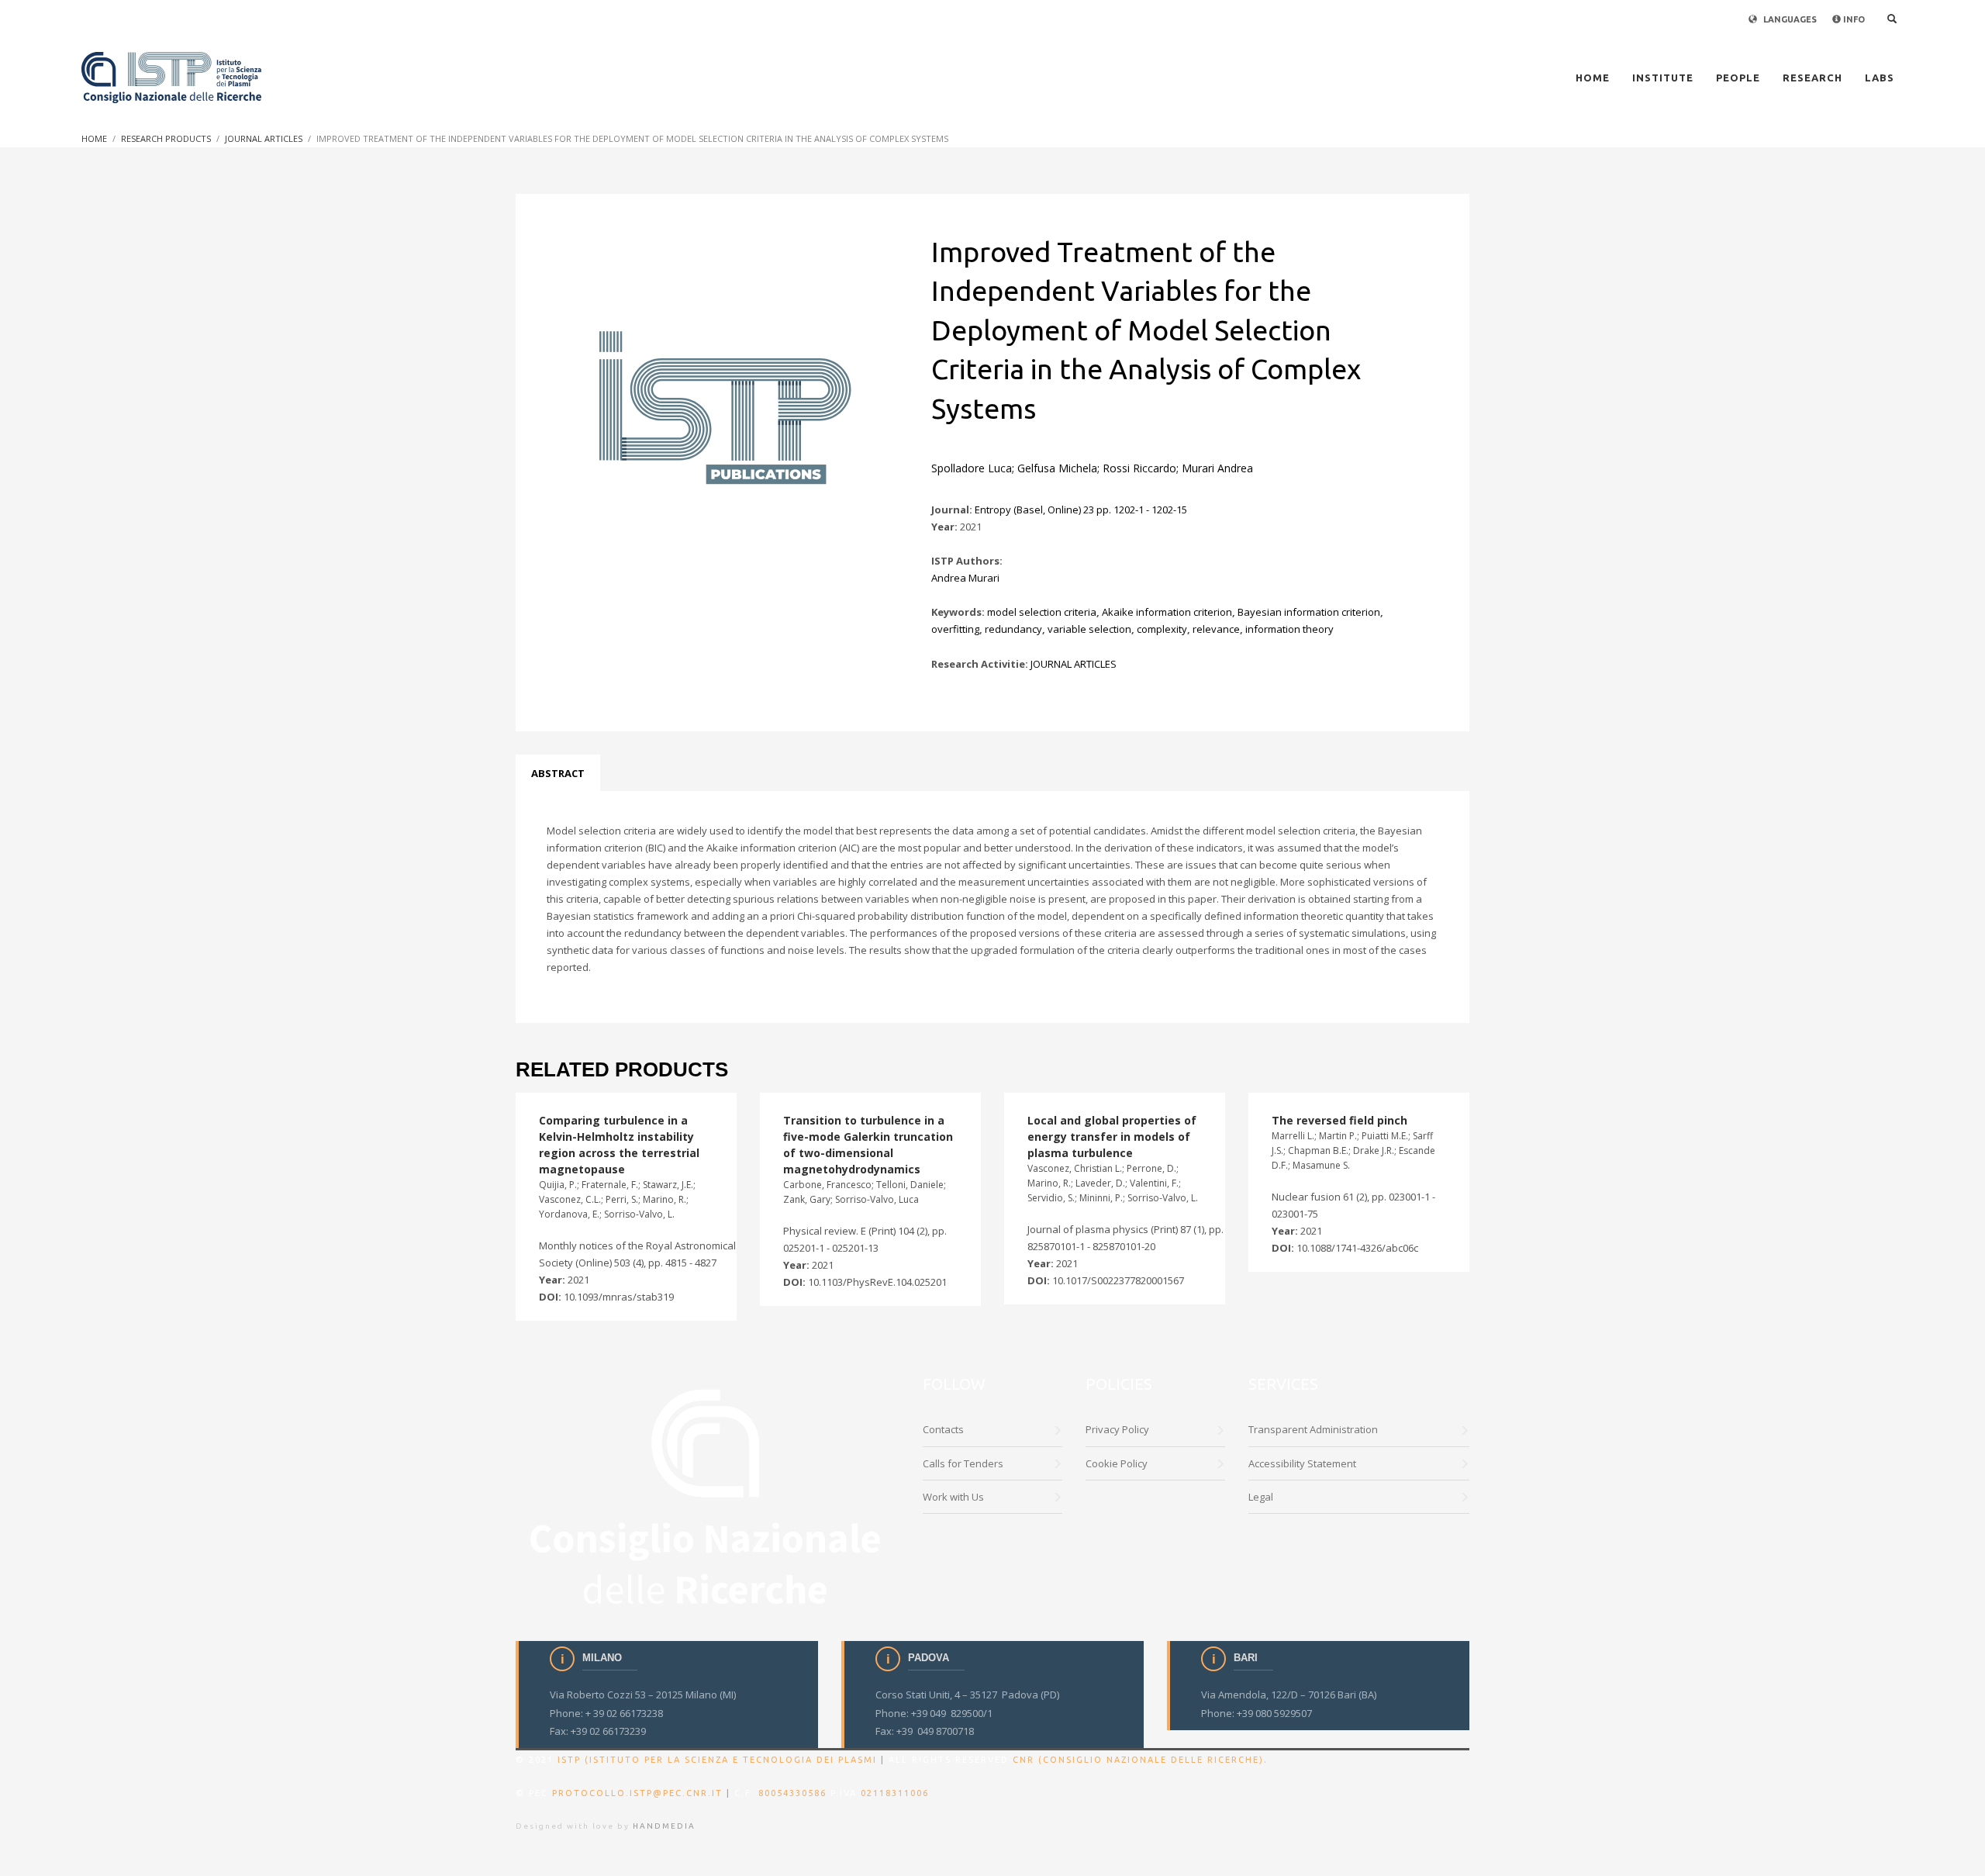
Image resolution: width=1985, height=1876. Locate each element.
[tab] (558, 773)
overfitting (955, 629)
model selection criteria (1042, 612)
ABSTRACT (558, 773)
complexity (1162, 629)
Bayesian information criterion (1309, 612)
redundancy (1013, 629)
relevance (1216, 629)
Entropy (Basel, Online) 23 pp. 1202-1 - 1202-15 (1081, 510)
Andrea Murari (965, 578)
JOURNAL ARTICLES (1074, 664)
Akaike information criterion (1167, 612)
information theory (1289, 629)
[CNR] (708, 1494)
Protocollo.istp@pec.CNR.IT (637, 1793)
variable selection (1089, 629)
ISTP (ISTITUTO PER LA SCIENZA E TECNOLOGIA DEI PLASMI (717, 1760)
